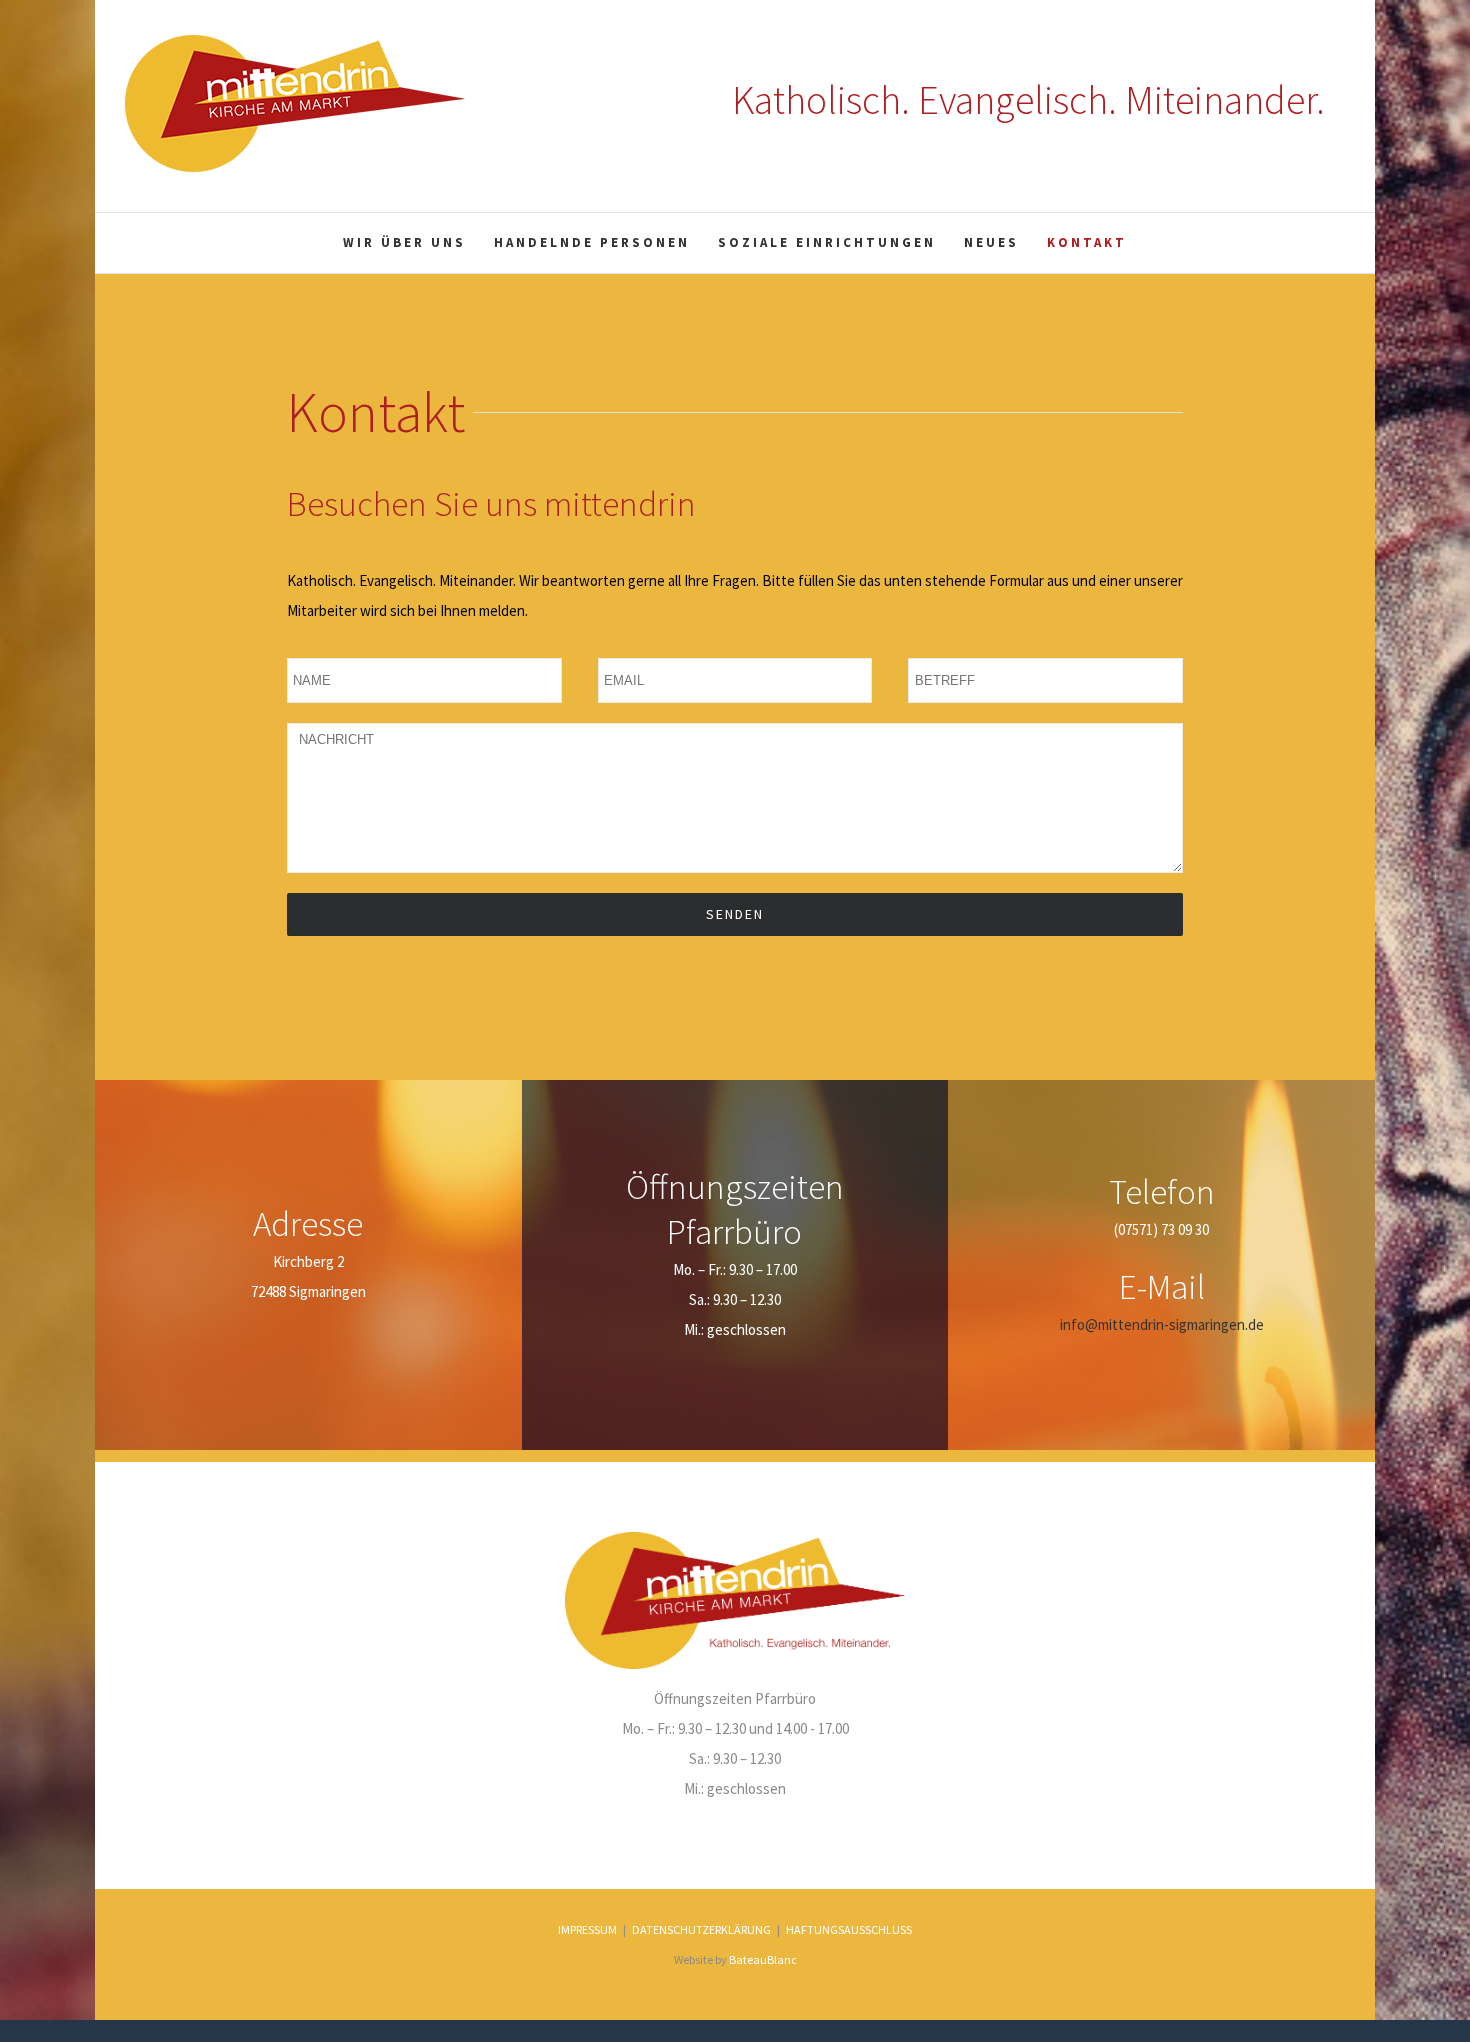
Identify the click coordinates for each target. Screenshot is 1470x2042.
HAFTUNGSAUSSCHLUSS (849, 1929)
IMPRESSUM (587, 1929)
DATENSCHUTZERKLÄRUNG (701, 1929)
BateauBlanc (763, 1959)
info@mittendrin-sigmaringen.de (1162, 1324)
